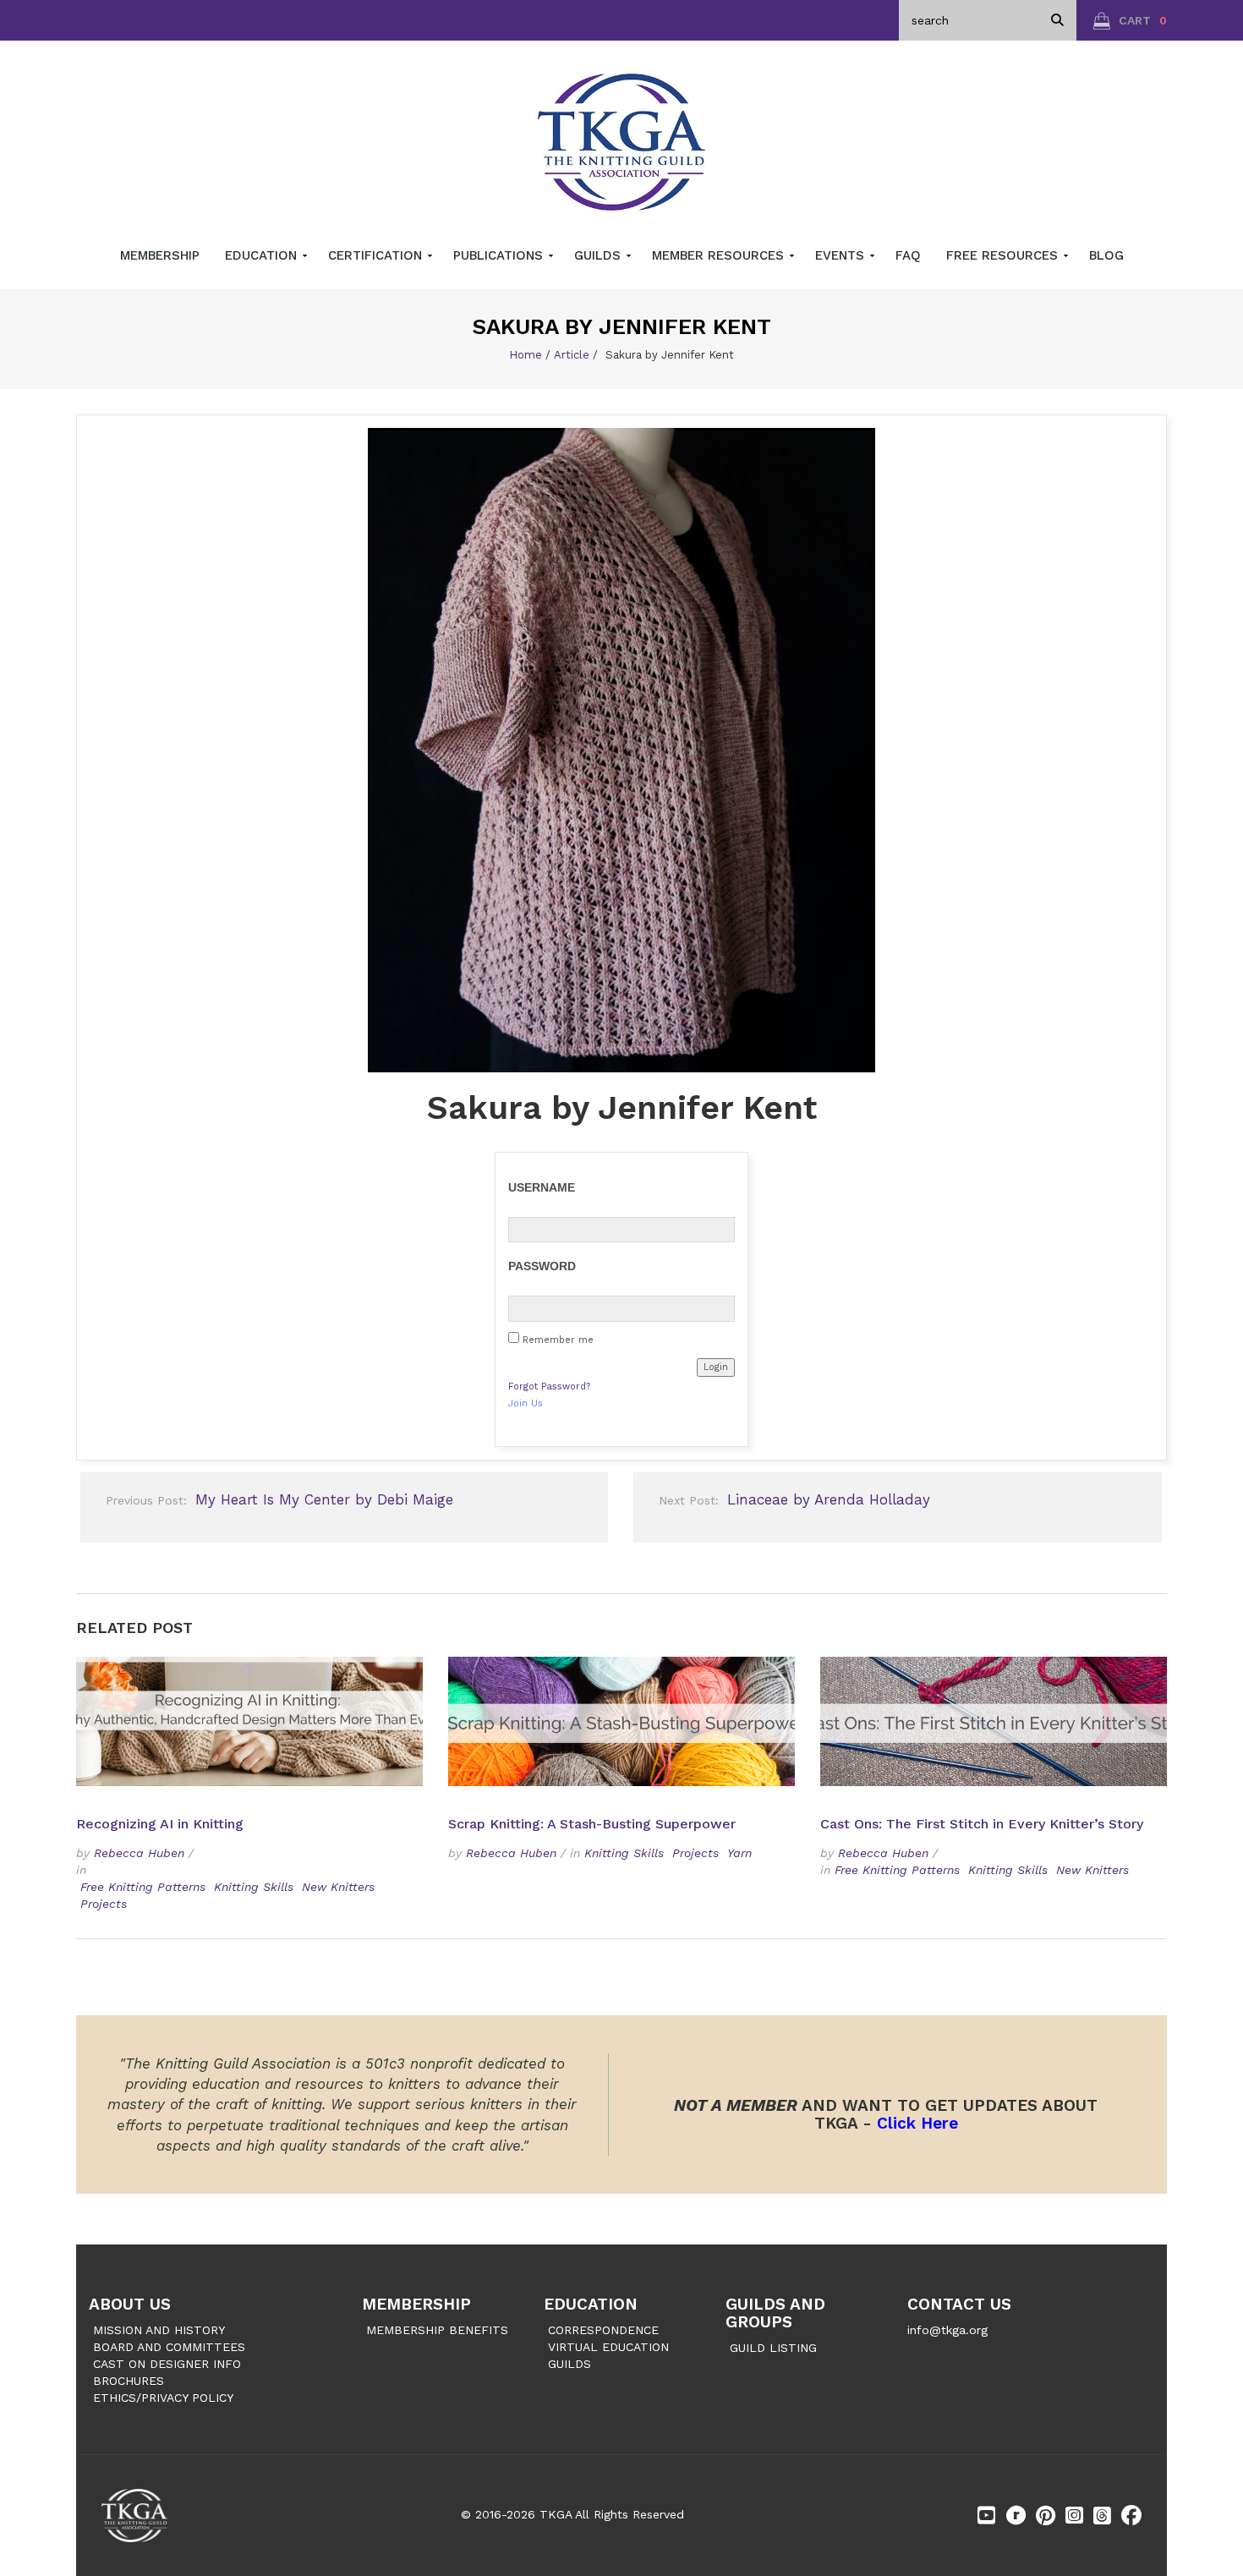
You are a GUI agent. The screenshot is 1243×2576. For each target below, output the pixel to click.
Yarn (739, 1853)
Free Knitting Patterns (143, 1887)
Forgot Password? (549, 1387)
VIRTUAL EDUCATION (608, 2347)
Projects (104, 1904)
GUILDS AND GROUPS (775, 2313)
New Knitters (338, 1887)
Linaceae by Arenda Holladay (794, 1499)
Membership (160, 255)
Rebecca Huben (139, 1853)
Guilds (600, 255)
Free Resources (1004, 255)
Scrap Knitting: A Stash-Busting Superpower (592, 1824)
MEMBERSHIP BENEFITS (437, 2330)
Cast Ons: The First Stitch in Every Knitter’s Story (982, 1824)
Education (263, 255)
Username (542, 1187)
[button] (1130, 20)
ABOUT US (130, 2304)
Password (542, 1266)
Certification (377, 255)
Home (526, 355)
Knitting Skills (254, 1887)
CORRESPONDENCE (603, 2330)
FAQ (908, 255)
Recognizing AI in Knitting (162, 1824)
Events (842, 255)
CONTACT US (959, 2304)
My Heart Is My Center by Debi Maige (279, 1499)
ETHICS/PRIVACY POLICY (163, 2398)
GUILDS (569, 2364)
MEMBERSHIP (416, 2304)
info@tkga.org (947, 2330)
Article (572, 355)
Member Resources (720, 255)
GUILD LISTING (773, 2348)
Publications (500, 255)
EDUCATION (591, 2304)
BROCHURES (129, 2381)
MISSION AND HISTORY (159, 2330)
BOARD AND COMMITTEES (169, 2347)
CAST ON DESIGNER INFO (167, 2364)
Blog (1106, 255)
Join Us (526, 1403)
